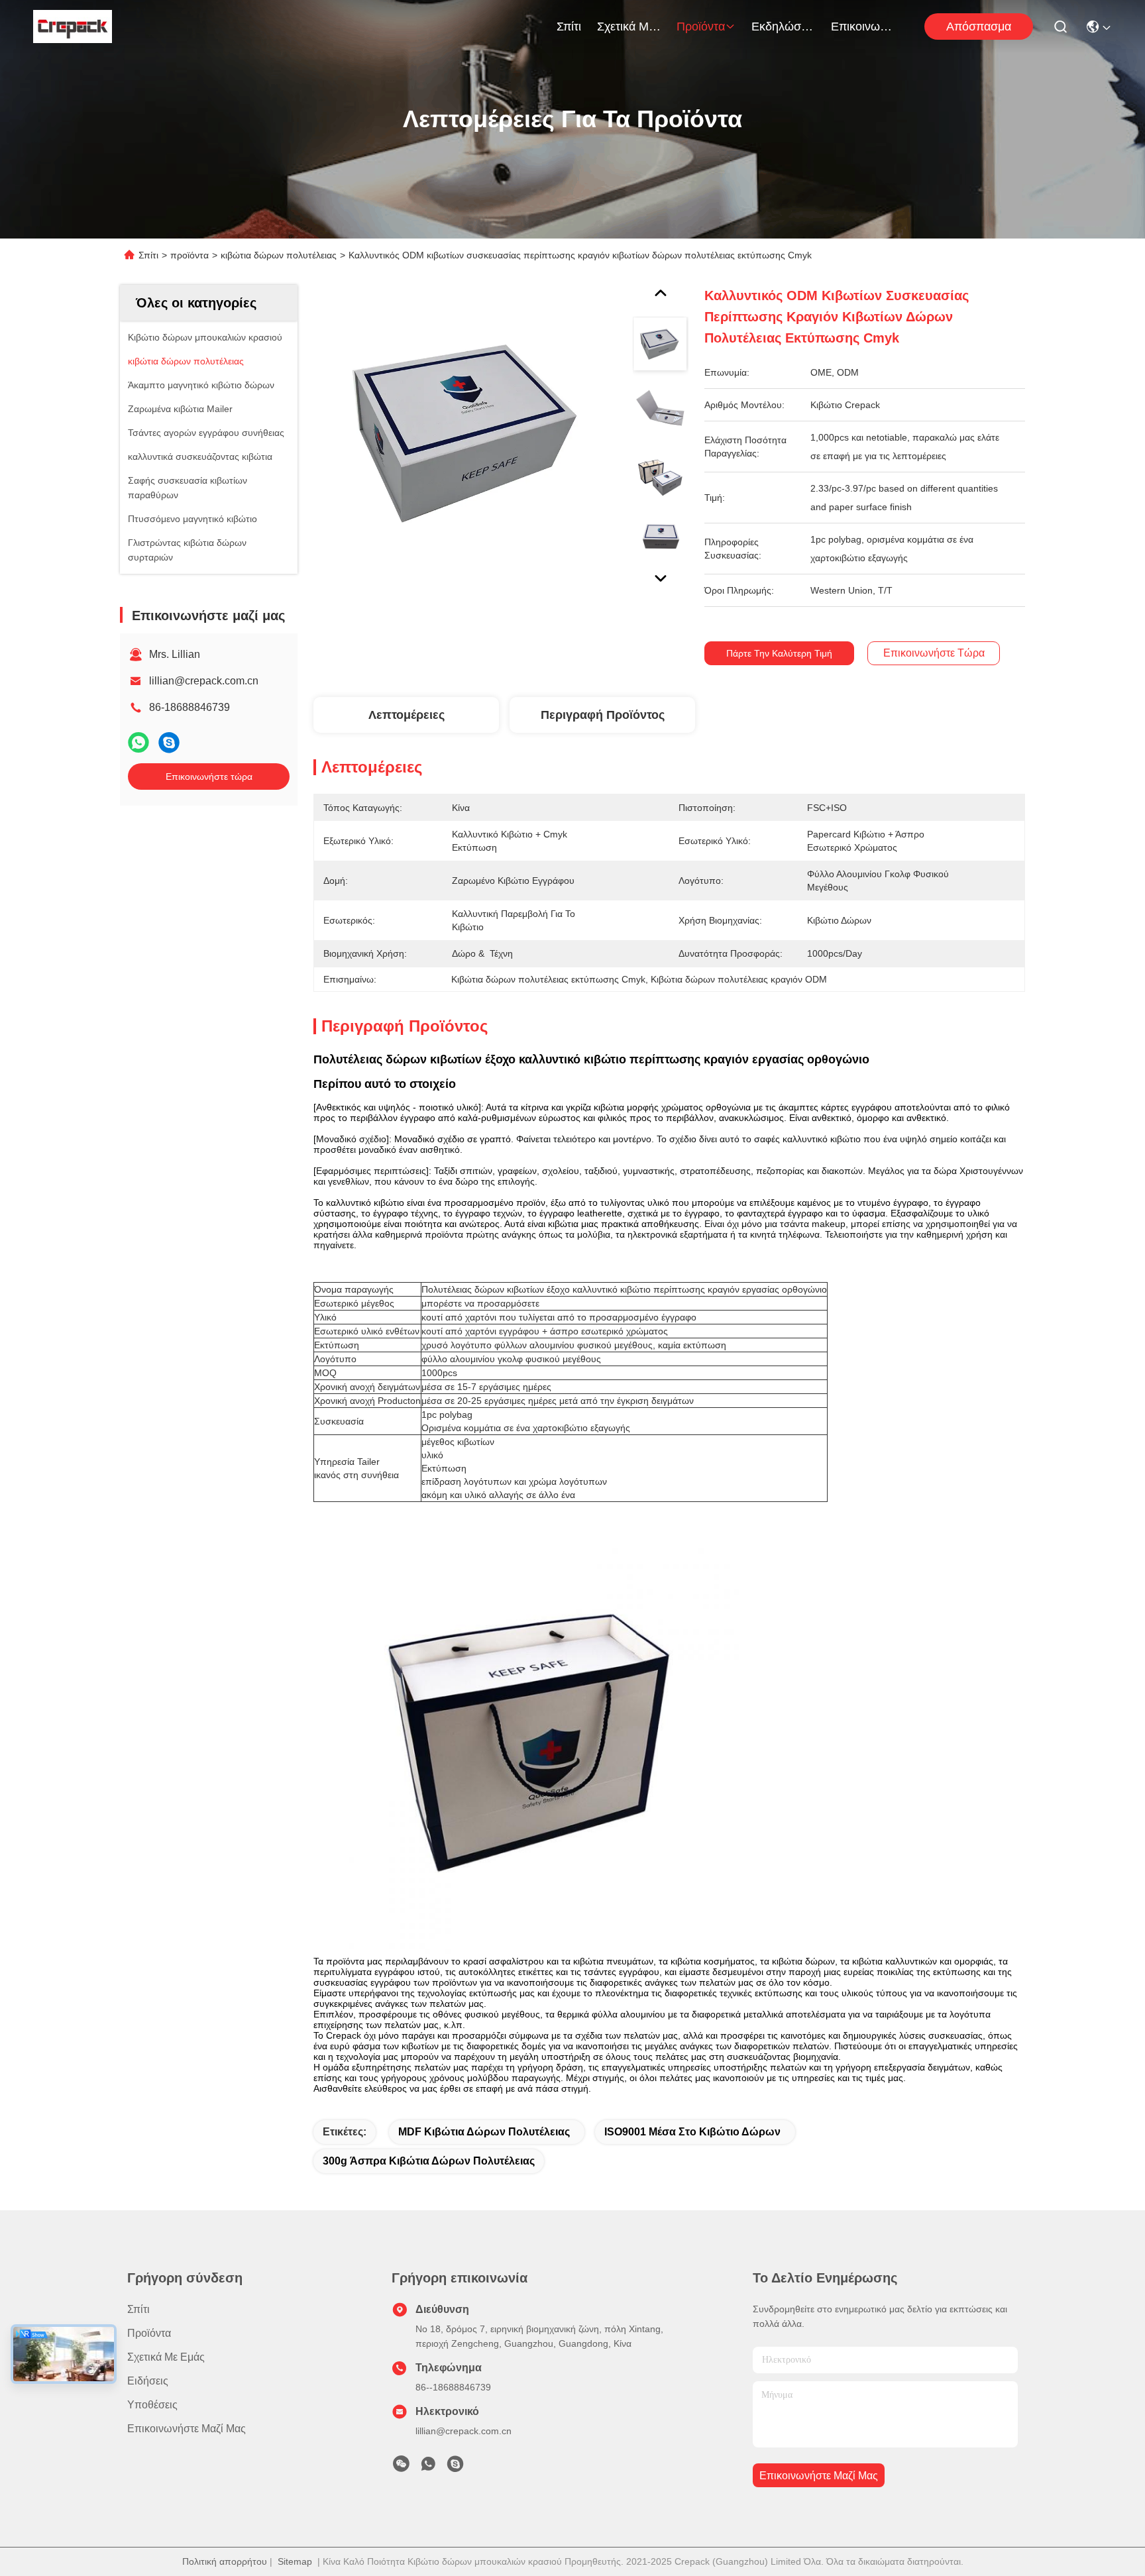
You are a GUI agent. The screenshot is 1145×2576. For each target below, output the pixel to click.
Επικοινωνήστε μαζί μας (863, 27)
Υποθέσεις (152, 2405)
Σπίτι (569, 27)
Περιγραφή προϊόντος (603, 715)
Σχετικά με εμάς (629, 27)
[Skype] (169, 742)
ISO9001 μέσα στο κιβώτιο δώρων (692, 2132)
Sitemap (295, 2561)
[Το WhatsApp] (138, 742)
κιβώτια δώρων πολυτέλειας (279, 255)
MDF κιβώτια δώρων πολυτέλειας (484, 2132)
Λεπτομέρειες (407, 715)
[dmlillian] (455, 2467)
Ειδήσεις (148, 2381)
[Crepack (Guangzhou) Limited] (73, 27)
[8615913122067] (428, 2467)
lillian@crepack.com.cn (204, 681)
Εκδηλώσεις (783, 27)
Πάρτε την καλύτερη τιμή (779, 653)
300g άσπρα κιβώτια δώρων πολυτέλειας (429, 2161)
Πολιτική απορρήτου (225, 2561)
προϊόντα (701, 27)
